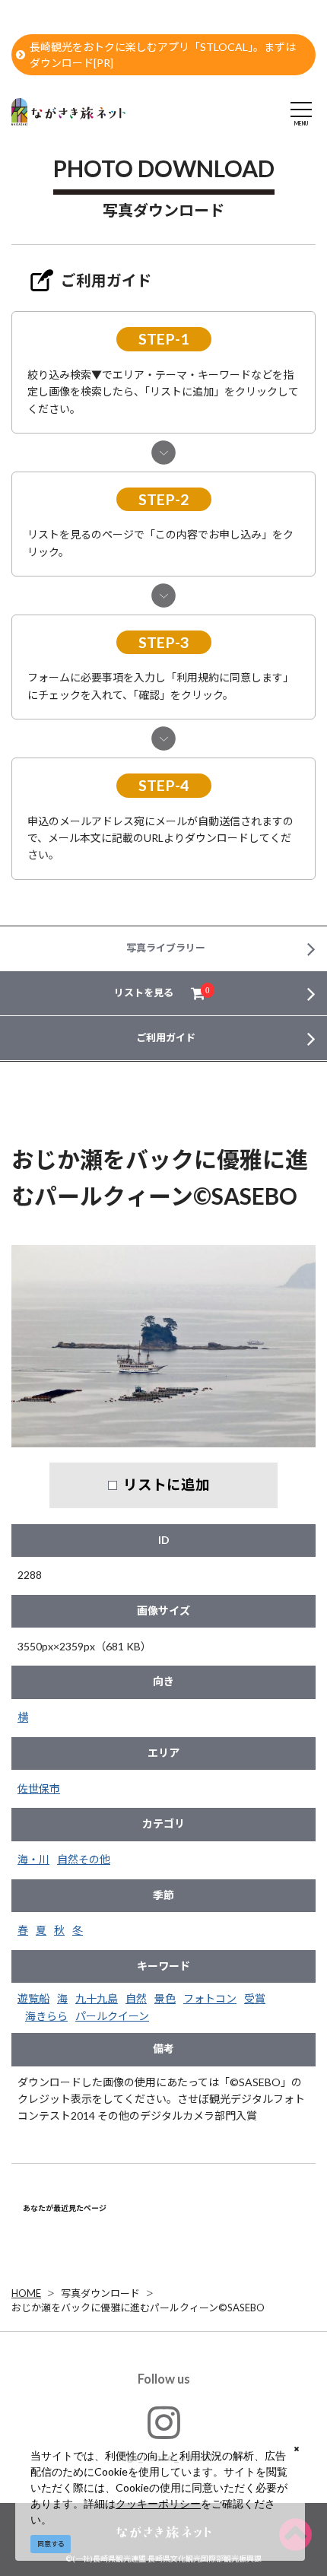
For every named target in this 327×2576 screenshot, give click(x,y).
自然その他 (84, 1859)
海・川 (33, 1859)
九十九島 (97, 1998)
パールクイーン (112, 2016)
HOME (26, 2293)
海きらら (46, 2016)
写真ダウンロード (100, 2293)
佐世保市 (39, 1788)
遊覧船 (33, 1998)
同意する (51, 2544)
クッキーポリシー (158, 2503)
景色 (165, 1998)
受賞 (255, 1998)
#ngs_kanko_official (164, 2457)
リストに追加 (167, 1485)
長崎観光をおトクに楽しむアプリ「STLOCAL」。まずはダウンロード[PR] (163, 55)
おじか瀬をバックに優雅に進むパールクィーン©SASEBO (138, 2308)
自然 (136, 1998)
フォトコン (210, 1998)
